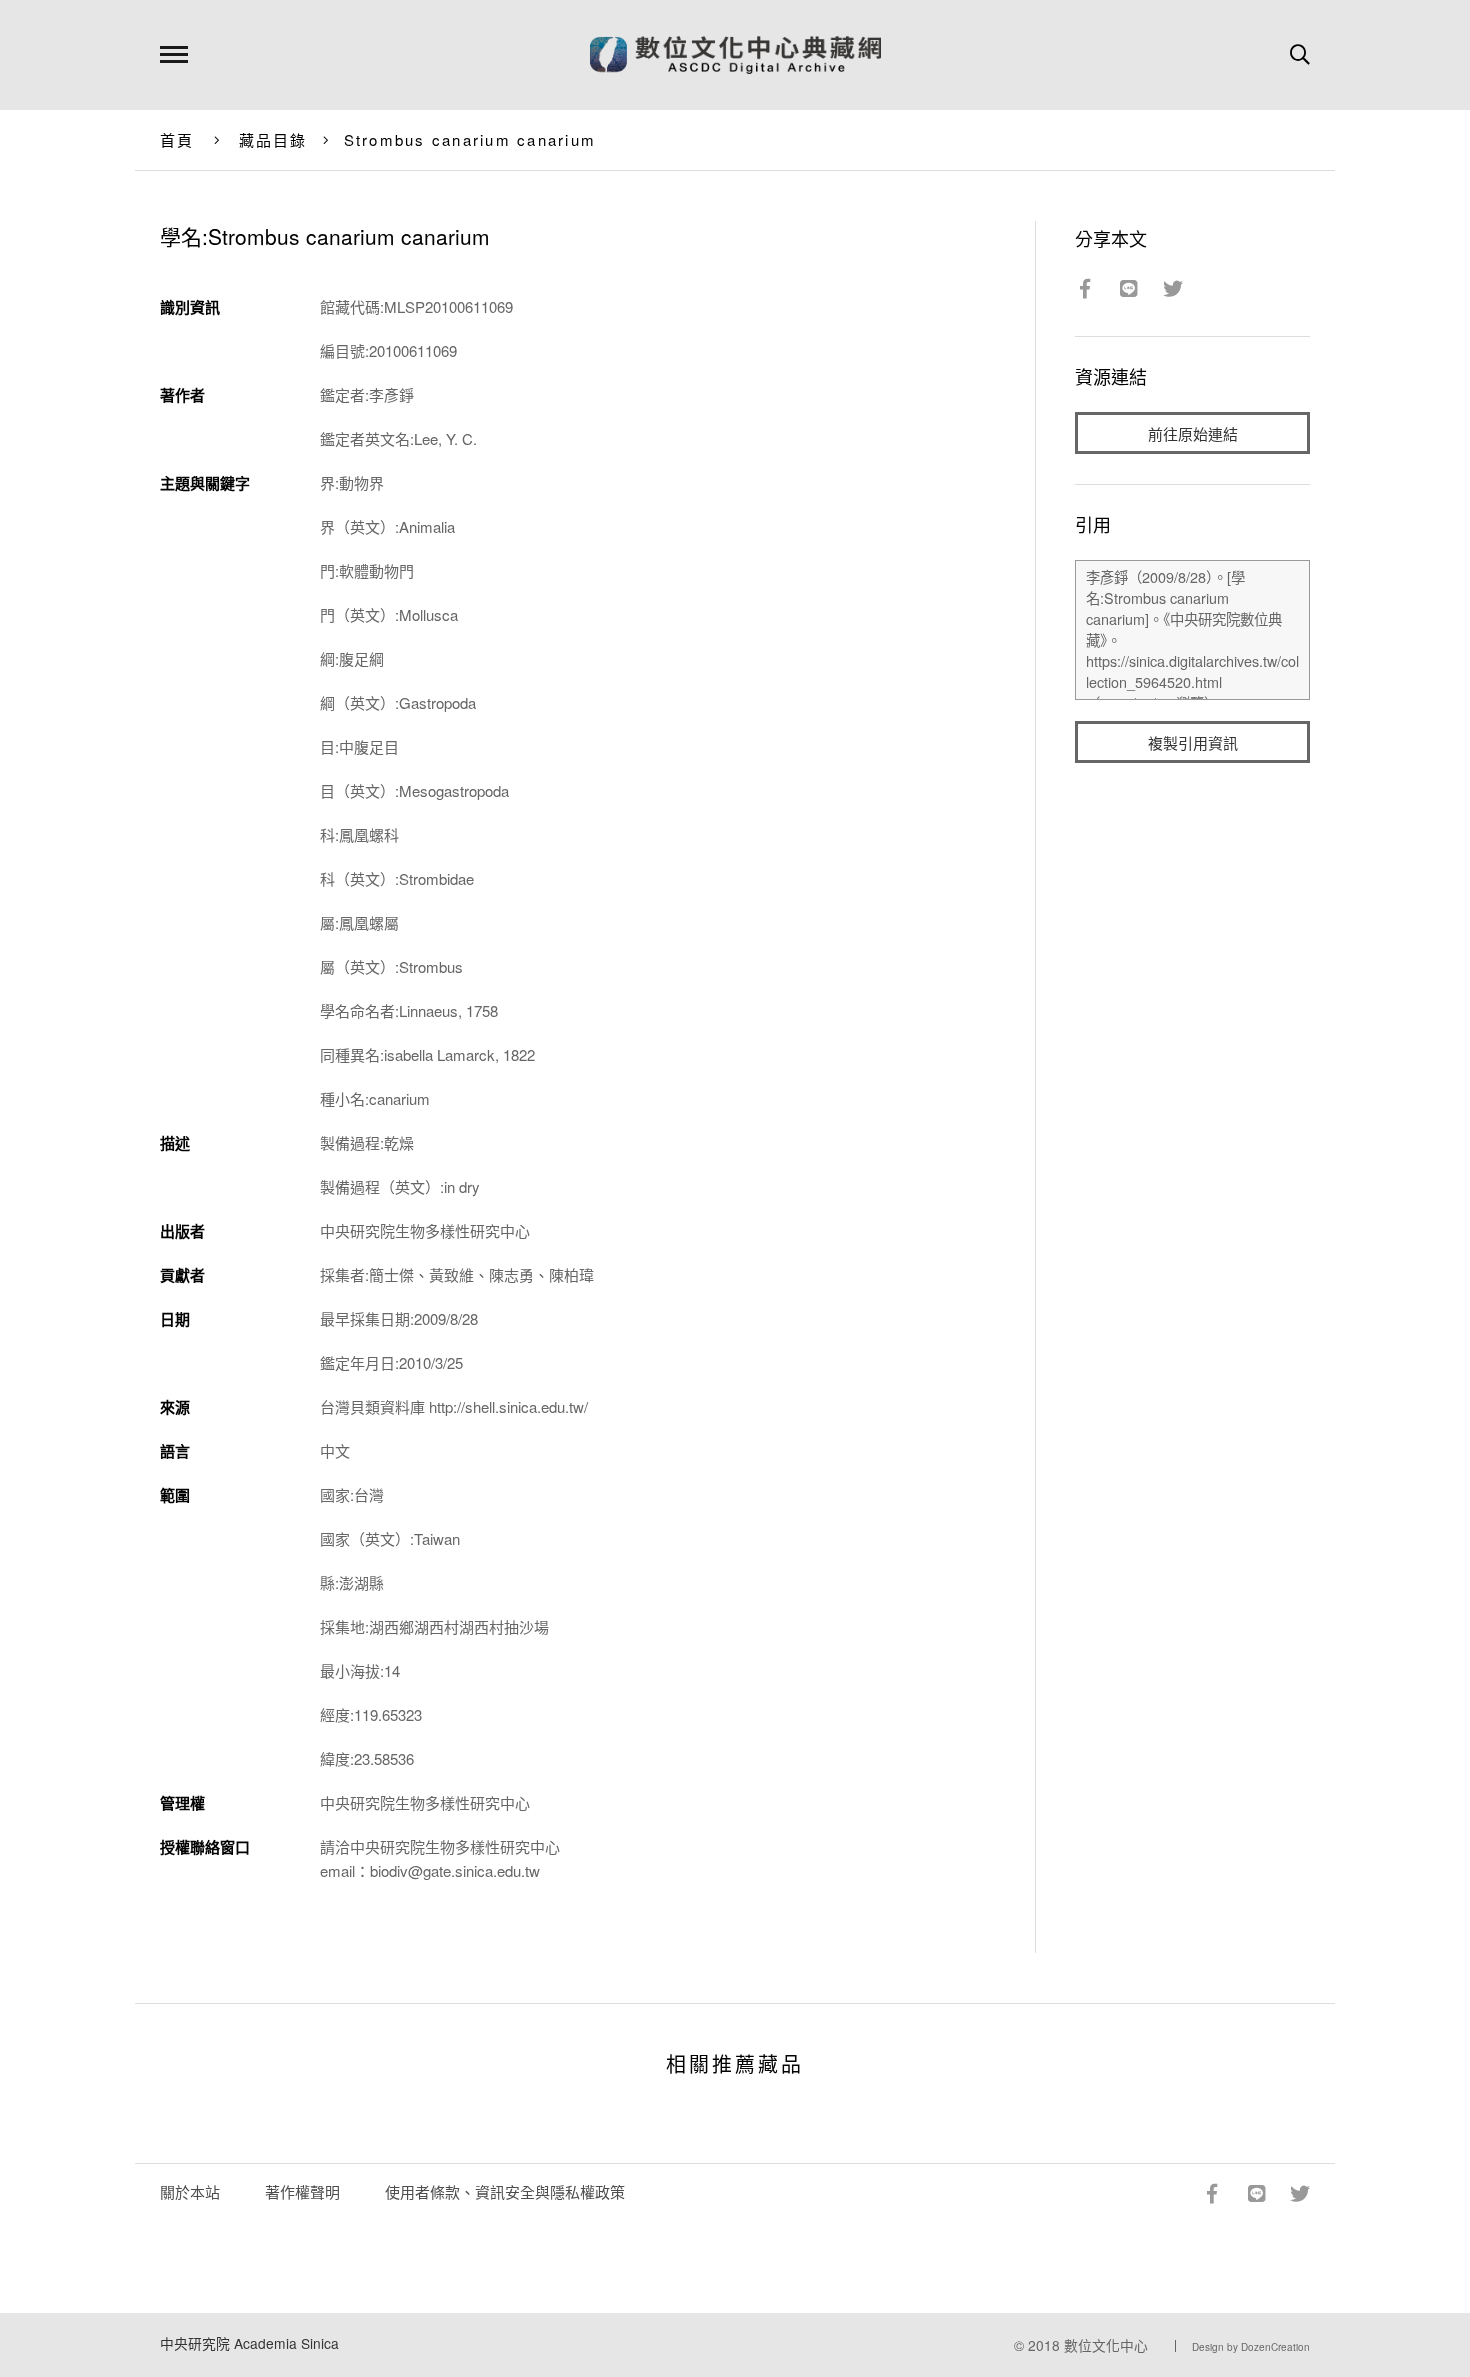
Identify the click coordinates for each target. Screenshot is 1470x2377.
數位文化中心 (1106, 2345)
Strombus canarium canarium (470, 139)
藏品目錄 (273, 139)
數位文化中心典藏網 (735, 55)
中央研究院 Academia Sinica (249, 2343)
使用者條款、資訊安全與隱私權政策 (505, 2191)
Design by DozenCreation (1251, 2347)
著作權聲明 (302, 2191)
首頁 (177, 139)
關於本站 (190, 2191)
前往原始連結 (1193, 433)
